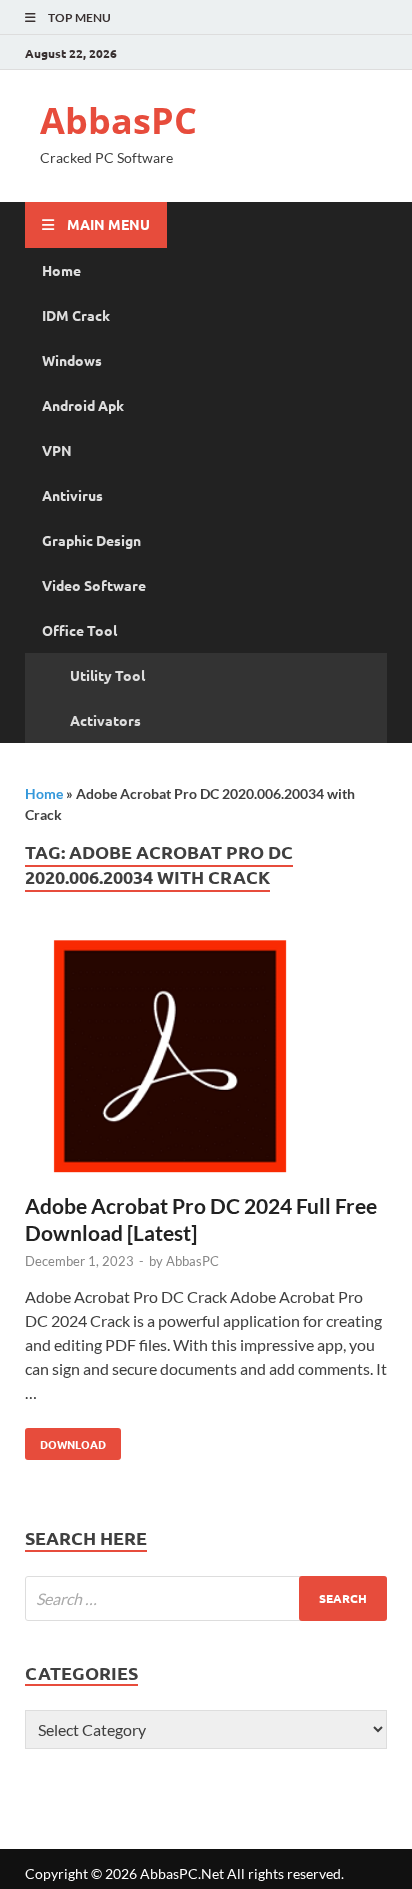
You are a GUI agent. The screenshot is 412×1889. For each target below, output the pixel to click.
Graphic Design (91, 540)
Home (61, 270)
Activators (105, 720)
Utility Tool (107, 675)
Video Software (94, 585)
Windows (72, 360)
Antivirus (72, 495)
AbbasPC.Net (182, 1873)
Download (65, 1440)
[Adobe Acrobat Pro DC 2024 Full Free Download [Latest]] (206, 1061)
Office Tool (79, 630)
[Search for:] (206, 1598)
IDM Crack (76, 315)
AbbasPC (118, 120)
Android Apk (83, 405)
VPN (57, 450)
